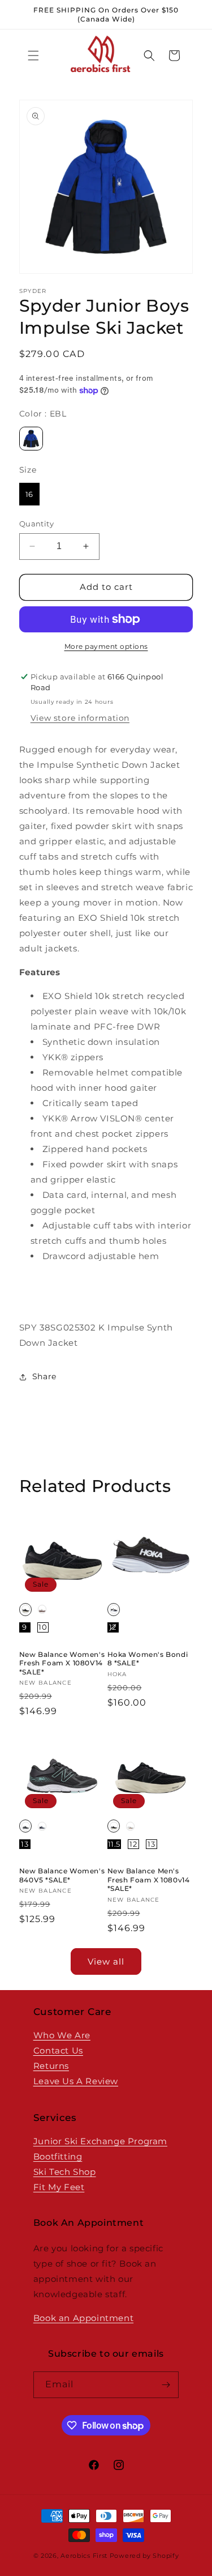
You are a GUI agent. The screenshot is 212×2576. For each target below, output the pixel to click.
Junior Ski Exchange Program (100, 2141)
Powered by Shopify (144, 2556)
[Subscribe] (166, 2385)
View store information (80, 718)
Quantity (36, 524)
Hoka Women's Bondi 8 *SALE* (148, 1659)
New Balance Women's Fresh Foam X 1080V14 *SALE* (62, 1663)
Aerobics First (84, 2556)
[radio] (31, 439)
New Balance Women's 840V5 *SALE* (62, 1875)
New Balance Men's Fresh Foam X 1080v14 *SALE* (149, 1880)
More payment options (106, 646)
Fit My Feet (59, 2187)
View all (106, 1961)
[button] (33, 56)
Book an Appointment (83, 2318)
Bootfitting (58, 2156)
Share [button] (44, 1376)
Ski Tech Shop (65, 2172)
